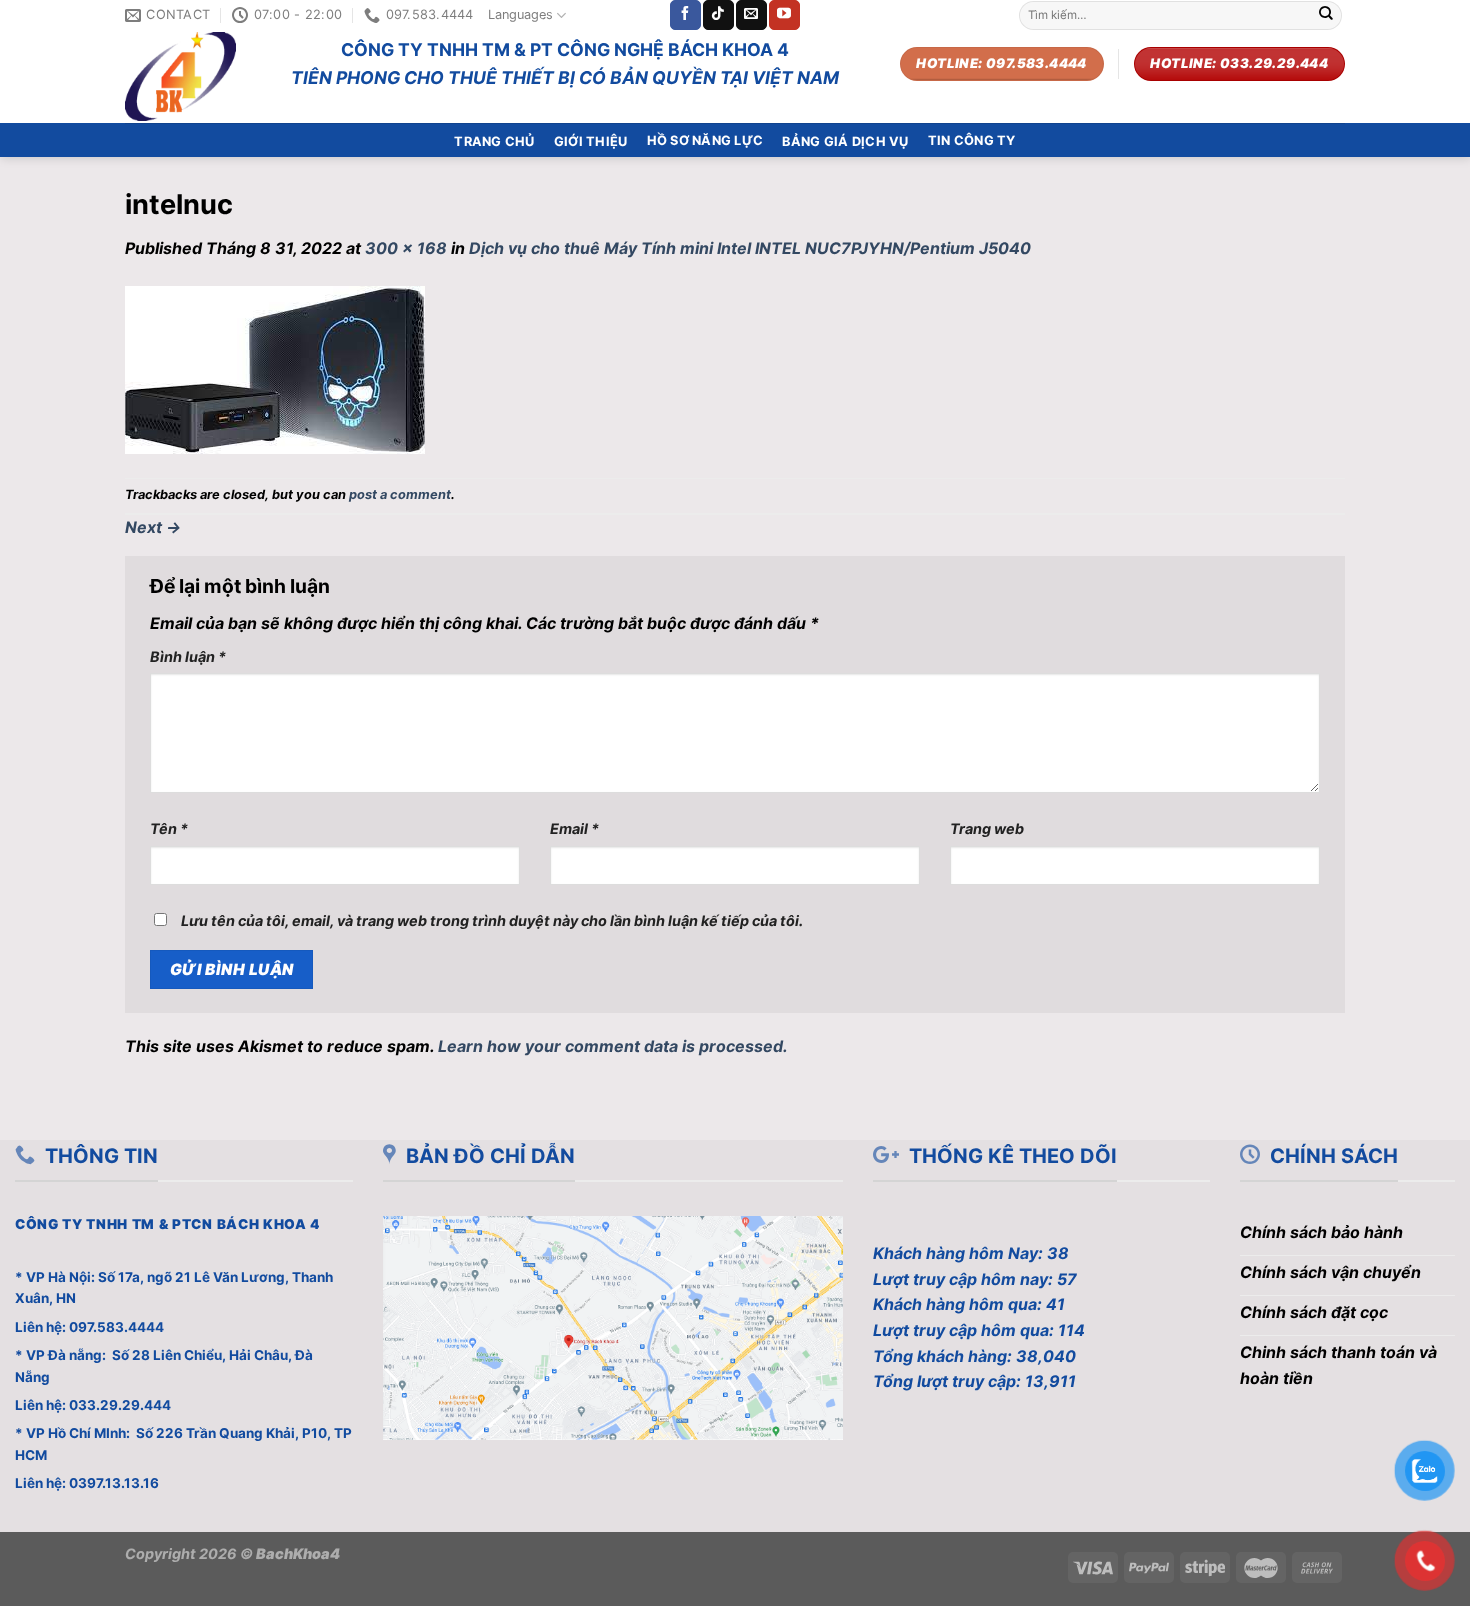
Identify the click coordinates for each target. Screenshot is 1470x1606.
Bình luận (188, 656)
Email (574, 828)
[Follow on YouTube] (784, 15)
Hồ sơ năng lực (705, 140)
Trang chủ (494, 141)
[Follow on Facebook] (685, 15)
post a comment (400, 494)
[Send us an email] (751, 15)
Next (153, 527)
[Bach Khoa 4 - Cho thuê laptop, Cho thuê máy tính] (193, 76)
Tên (169, 828)
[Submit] (1326, 15)
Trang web (987, 828)
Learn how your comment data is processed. (613, 1046)
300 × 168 (406, 248)
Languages (520, 14)
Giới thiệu (591, 141)
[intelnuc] (275, 368)
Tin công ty (972, 140)
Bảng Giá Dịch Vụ (845, 141)
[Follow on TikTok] (718, 15)
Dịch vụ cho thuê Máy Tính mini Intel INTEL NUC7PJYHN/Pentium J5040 (750, 248)
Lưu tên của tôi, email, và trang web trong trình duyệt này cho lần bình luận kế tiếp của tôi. (492, 920)
